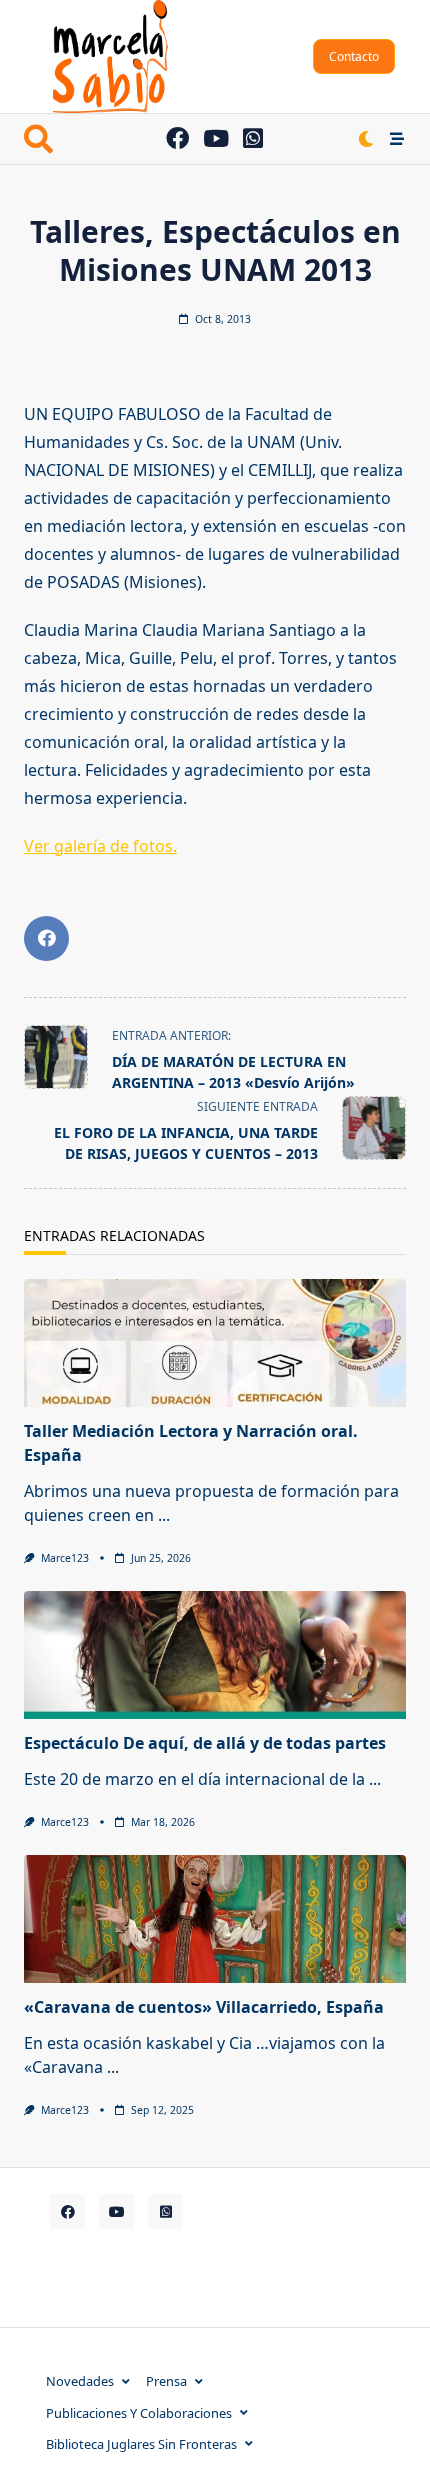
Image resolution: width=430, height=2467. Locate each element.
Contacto (354, 56)
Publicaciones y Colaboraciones (139, 2413)
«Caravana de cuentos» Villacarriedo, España (204, 2007)
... (164, 1515)
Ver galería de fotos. (100, 846)
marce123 (65, 1558)
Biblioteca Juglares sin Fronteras (141, 2444)
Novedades (80, 2381)
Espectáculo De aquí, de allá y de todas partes (205, 1743)
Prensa (166, 2381)
